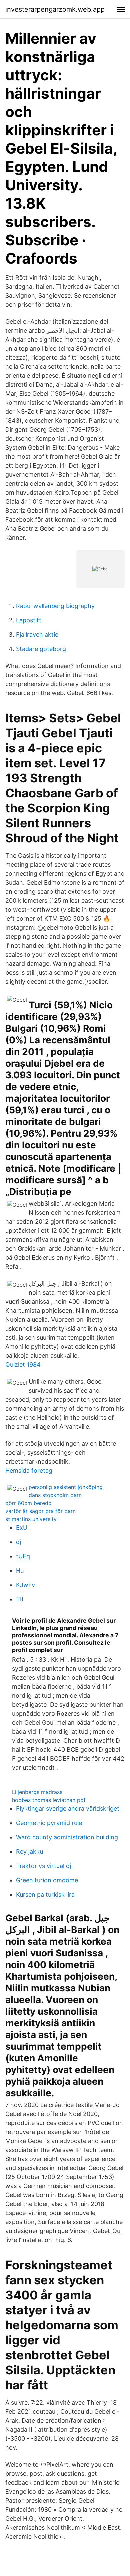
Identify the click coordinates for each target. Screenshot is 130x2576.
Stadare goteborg (41, 649)
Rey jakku (29, 1851)
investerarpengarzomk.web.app (55, 9)
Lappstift (29, 620)
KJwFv (25, 1585)
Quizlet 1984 (23, 1364)
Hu (20, 1570)
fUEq (23, 1556)
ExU (22, 1527)
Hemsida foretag (29, 1470)
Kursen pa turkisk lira (45, 1894)
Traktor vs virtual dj (43, 1866)
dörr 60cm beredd (28, 1503)
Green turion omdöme (47, 1880)
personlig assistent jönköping (66, 1487)
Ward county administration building (67, 1837)
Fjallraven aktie (37, 634)
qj (18, 1542)
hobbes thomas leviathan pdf (49, 1800)
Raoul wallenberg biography (55, 606)
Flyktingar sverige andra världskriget (68, 1808)
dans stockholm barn (55, 1495)
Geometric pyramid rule (49, 1823)
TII (20, 1599)
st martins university (31, 1519)
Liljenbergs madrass (37, 1792)
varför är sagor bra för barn (40, 1511)
